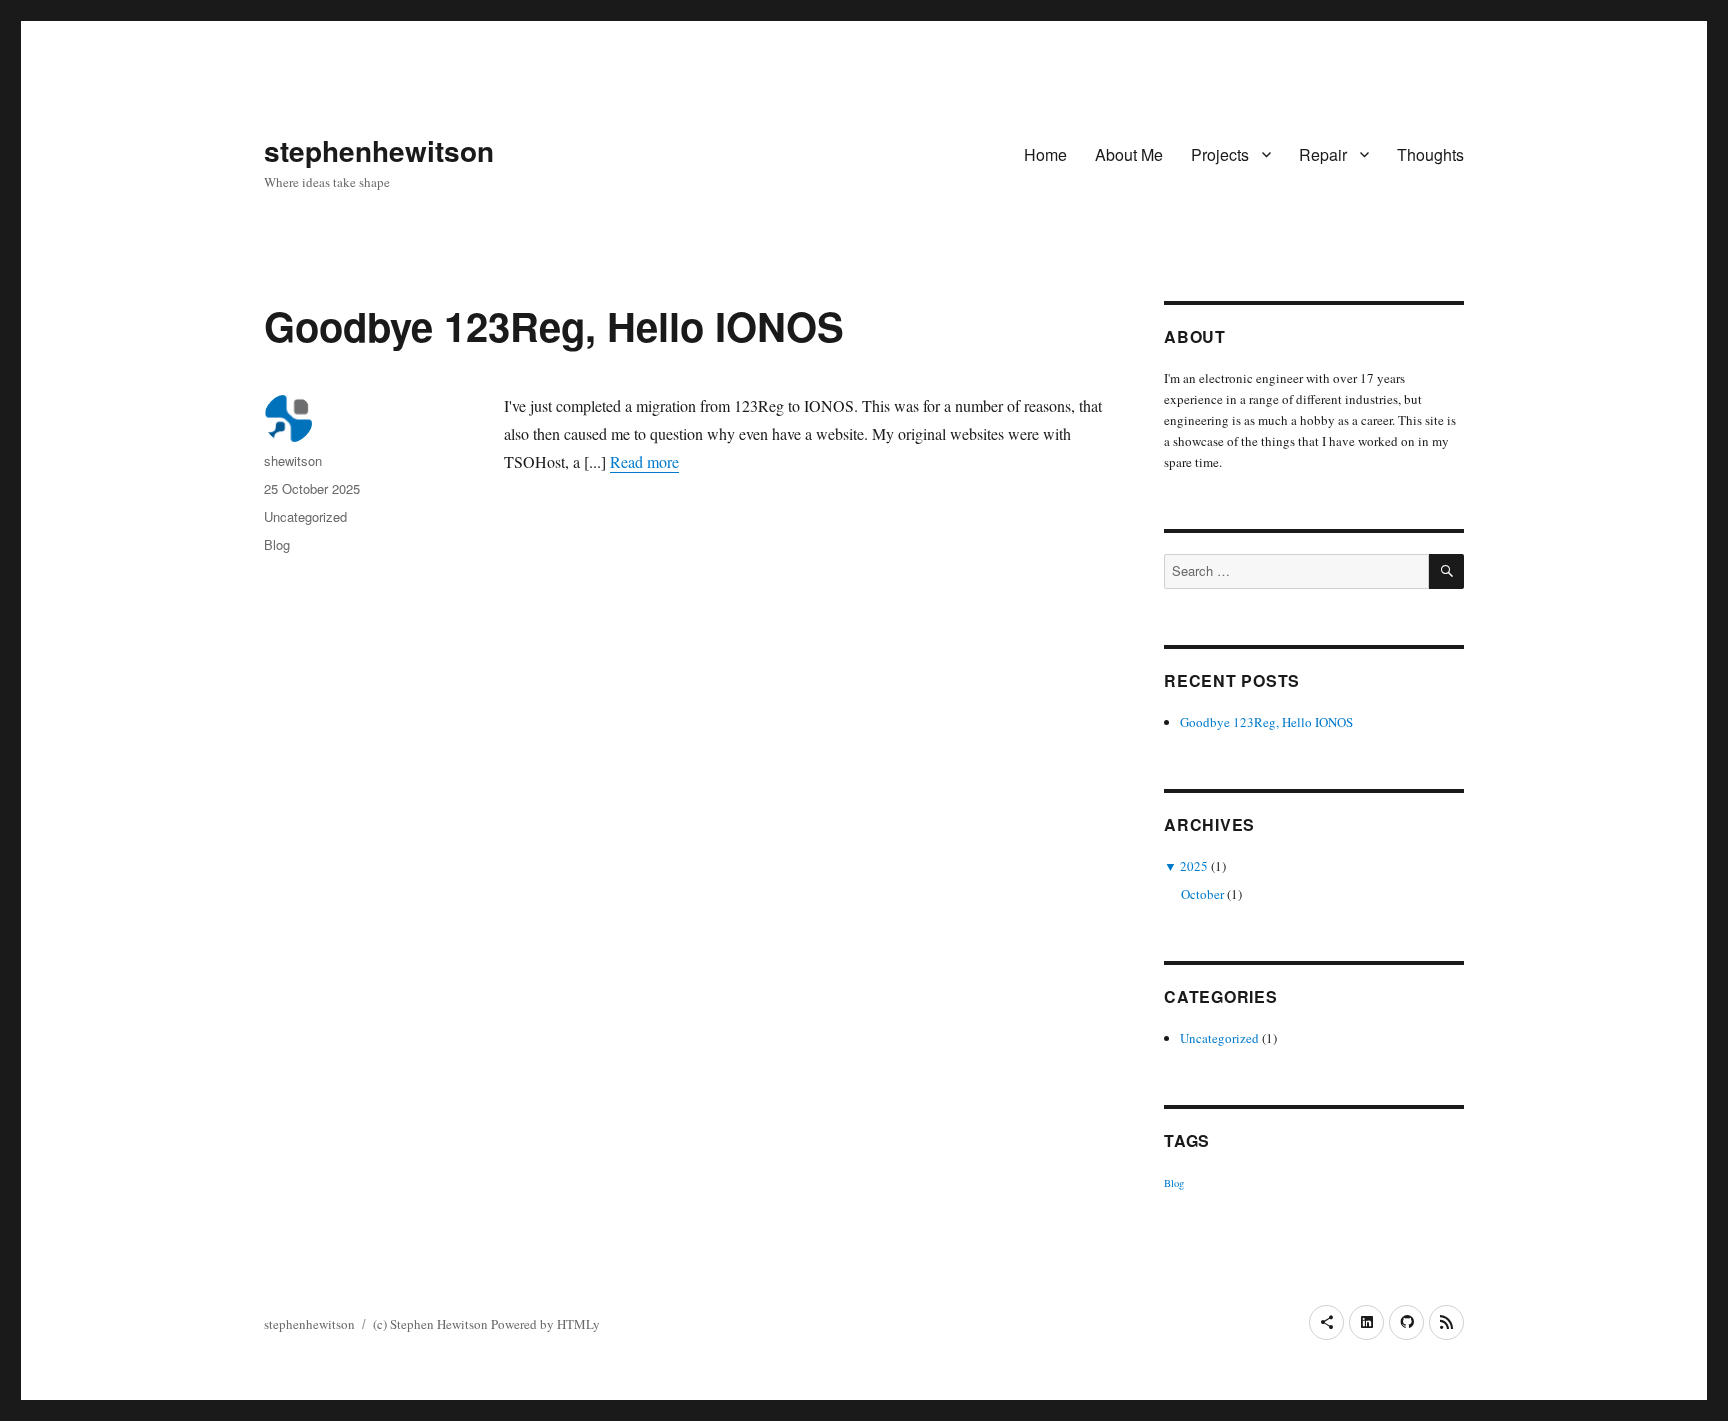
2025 (1194, 866)
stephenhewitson (379, 150)
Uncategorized (305, 516)
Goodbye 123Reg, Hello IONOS (554, 325)
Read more (644, 461)
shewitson (293, 460)
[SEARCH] (1446, 571)
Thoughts (1430, 154)
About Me (1129, 154)
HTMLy (578, 1324)
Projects (1220, 154)
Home (1045, 154)
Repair (1323, 154)
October (1202, 894)
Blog (277, 544)
